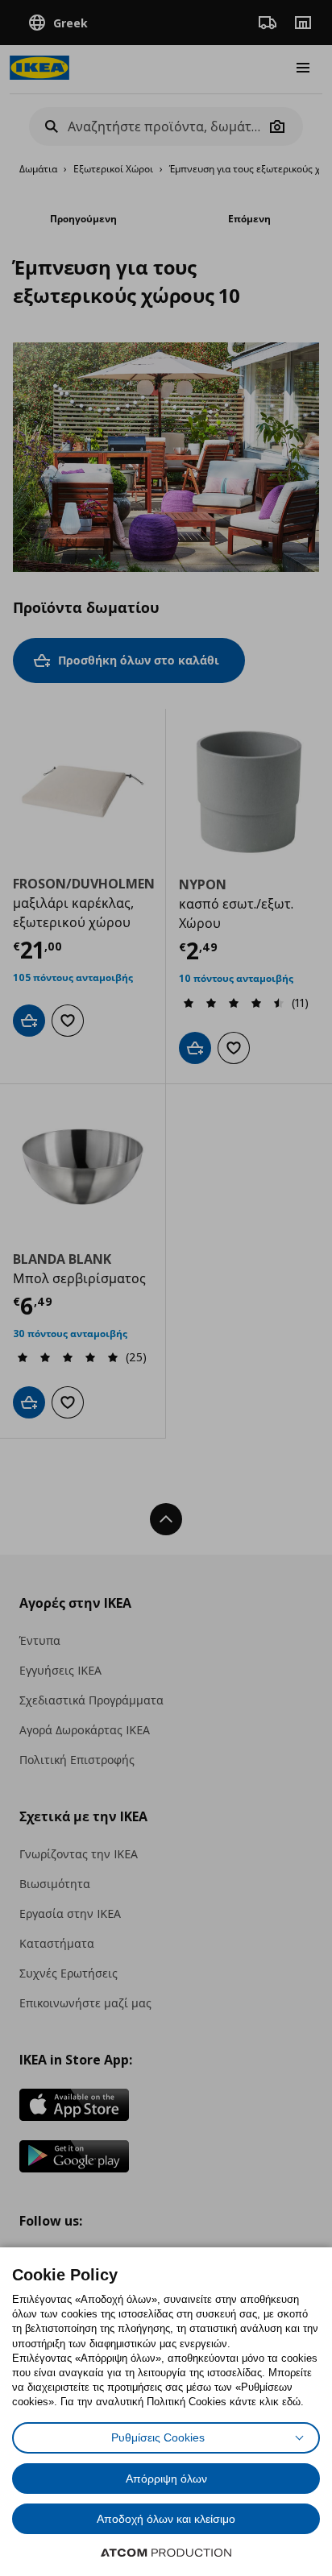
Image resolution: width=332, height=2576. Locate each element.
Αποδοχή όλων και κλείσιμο (166, 2519)
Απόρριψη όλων (166, 2479)
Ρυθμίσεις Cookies (158, 2437)
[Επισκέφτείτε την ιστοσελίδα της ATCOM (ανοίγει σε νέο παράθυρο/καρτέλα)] (166, 2553)
